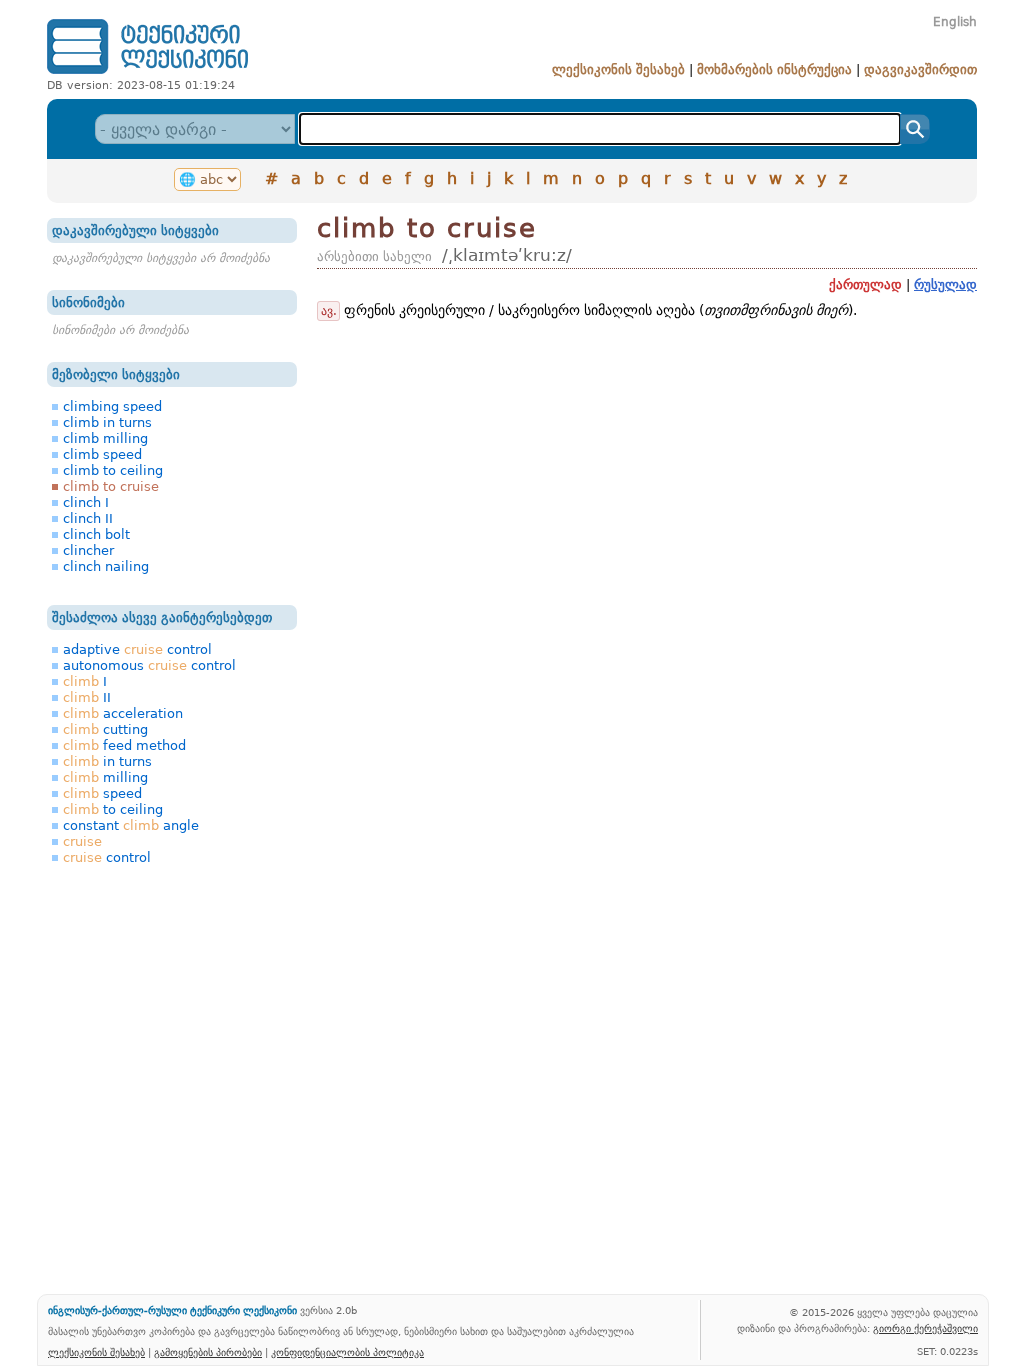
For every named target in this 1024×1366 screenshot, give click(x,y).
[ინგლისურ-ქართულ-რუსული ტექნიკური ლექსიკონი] (147, 73)
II (87, 697)
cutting (105, 729)
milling (105, 777)
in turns (107, 761)
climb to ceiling (113, 470)
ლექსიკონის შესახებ (618, 69)
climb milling (105, 438)
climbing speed (112, 406)
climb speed (102, 454)
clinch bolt (96, 534)
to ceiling (113, 809)
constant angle (131, 825)
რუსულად (945, 284)
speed (102, 793)
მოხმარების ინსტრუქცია (774, 69)
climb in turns (107, 422)
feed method (124, 745)
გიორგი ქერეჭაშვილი (925, 1328)
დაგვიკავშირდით (920, 69)
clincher (88, 550)
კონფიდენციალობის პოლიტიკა (347, 1352)
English (955, 22)
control (107, 857)
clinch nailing (106, 566)
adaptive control (137, 649)
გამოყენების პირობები (208, 1352)
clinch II (88, 518)
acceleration (123, 713)
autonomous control (149, 665)
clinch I (86, 502)
